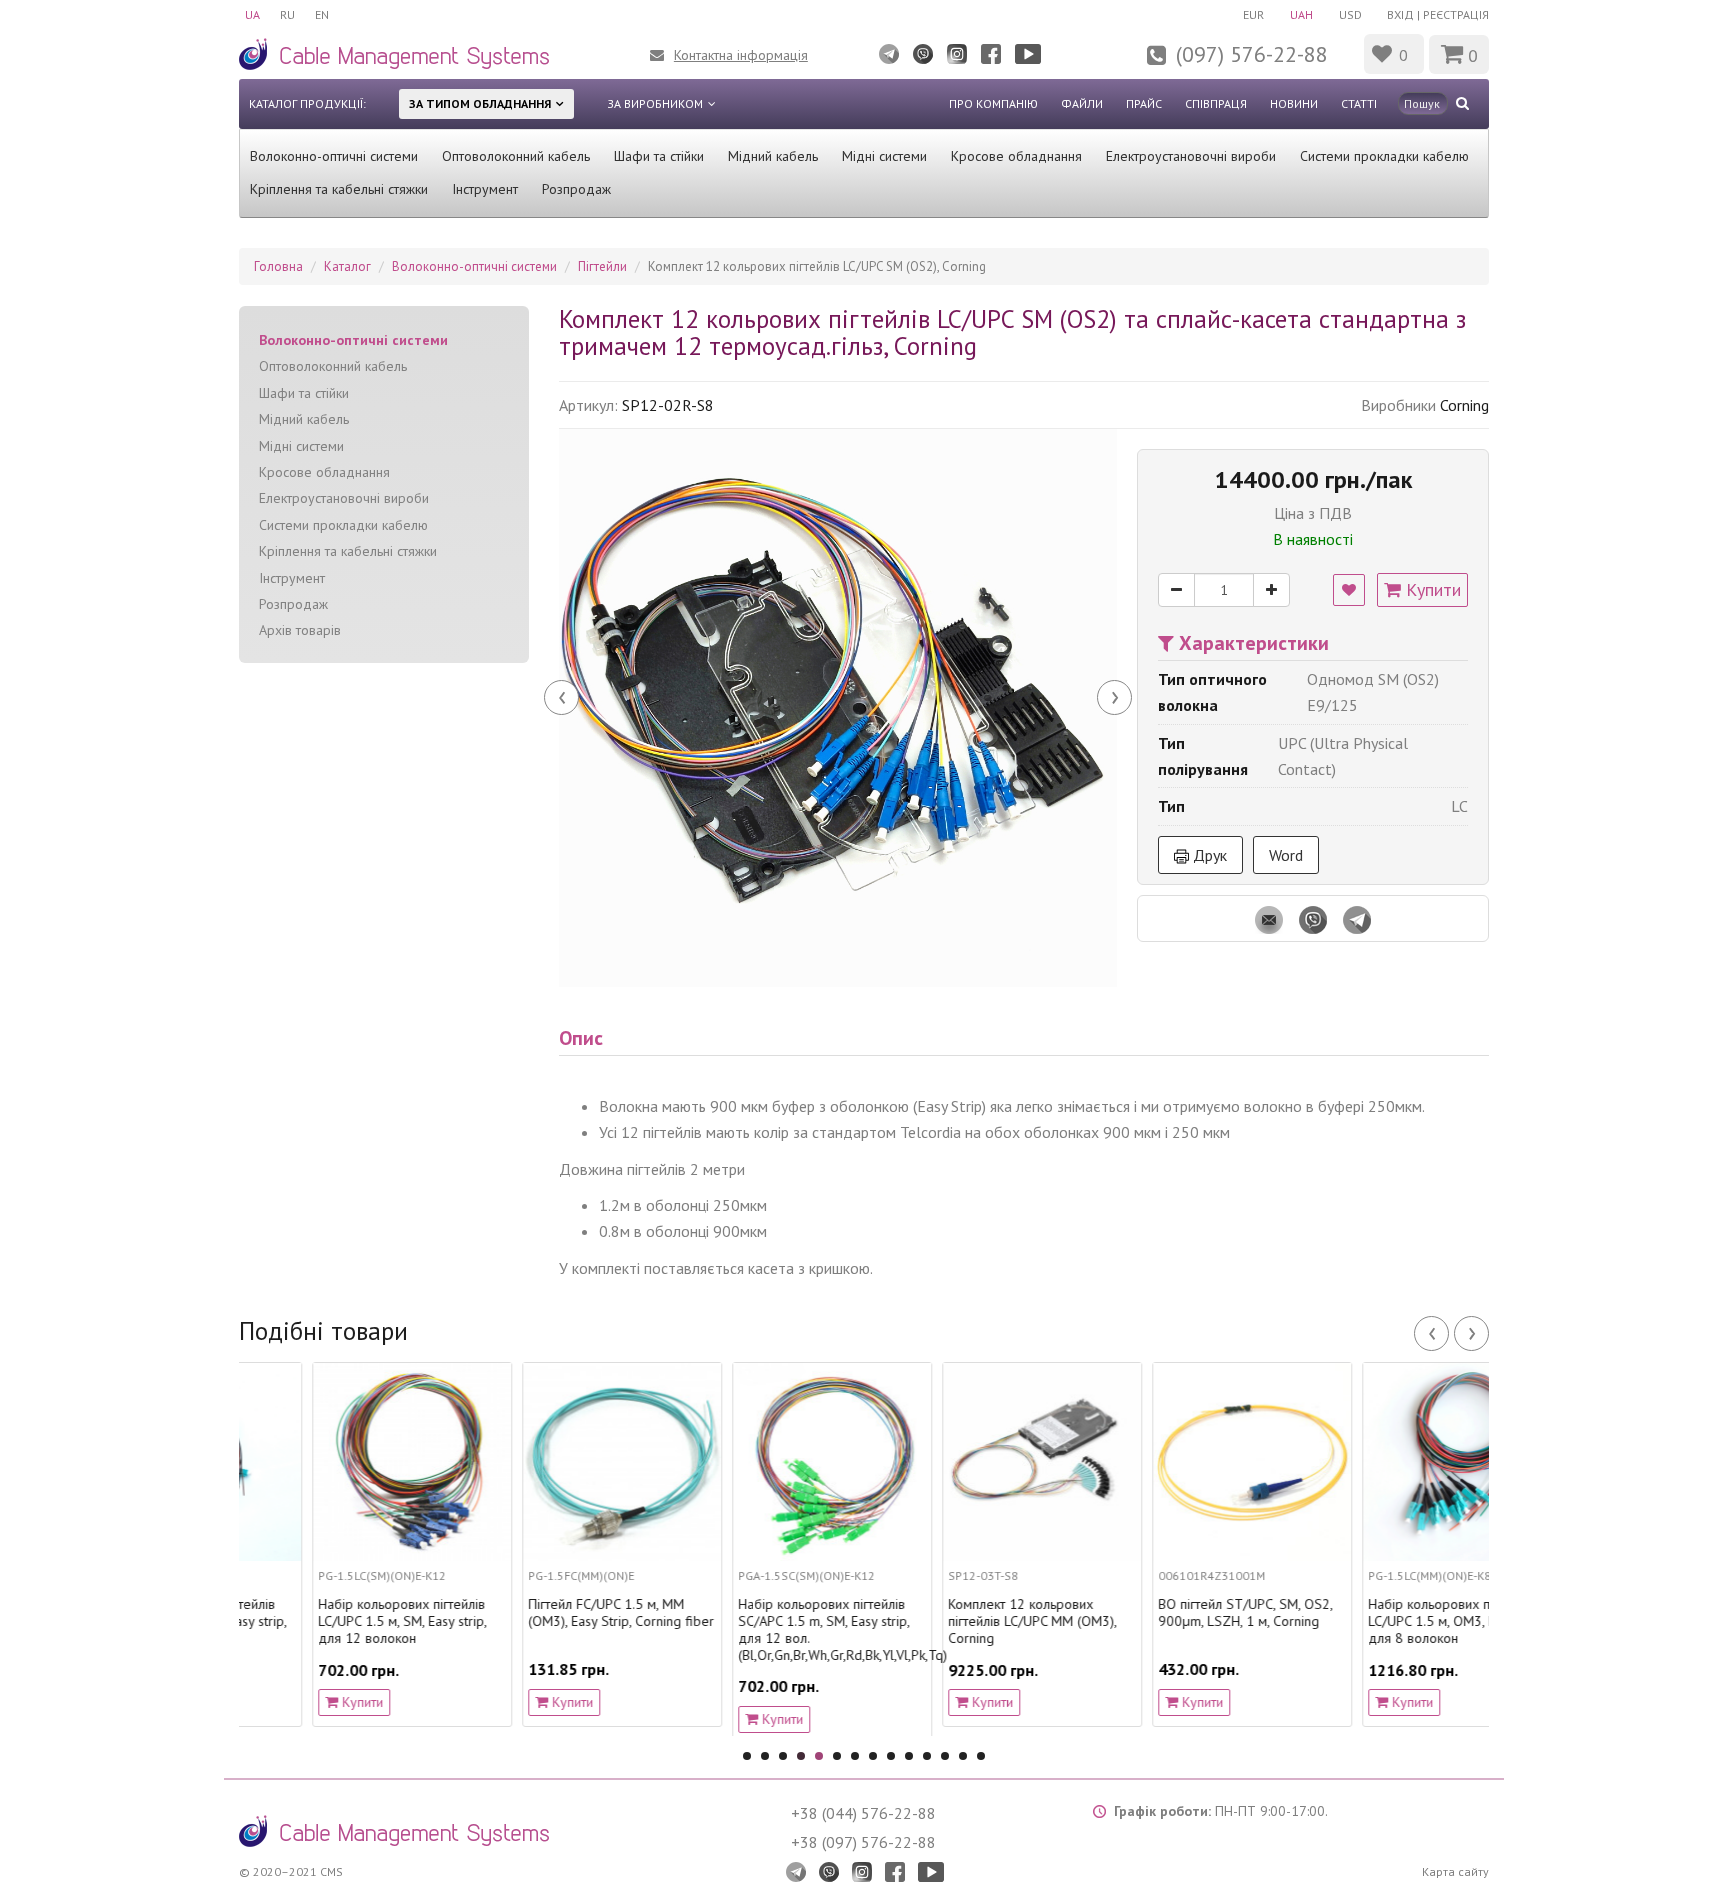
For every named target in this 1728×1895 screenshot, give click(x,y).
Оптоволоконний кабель (516, 156)
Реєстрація (1456, 14)
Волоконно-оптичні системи (334, 156)
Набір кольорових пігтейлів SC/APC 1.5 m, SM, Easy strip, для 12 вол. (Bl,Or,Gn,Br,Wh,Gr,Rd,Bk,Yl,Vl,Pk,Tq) (759, 1629)
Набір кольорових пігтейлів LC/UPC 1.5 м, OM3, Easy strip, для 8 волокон (1384, 1621)
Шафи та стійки (659, 156)
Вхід (1400, 14)
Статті (1359, 103)
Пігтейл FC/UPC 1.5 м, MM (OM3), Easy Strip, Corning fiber (548, 1613)
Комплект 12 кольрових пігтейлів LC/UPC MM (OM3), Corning (959, 1621)
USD (1350, 14)
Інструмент (485, 189)
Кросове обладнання (1016, 156)
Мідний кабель (773, 156)
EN (322, 14)
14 (981, 1756)
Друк (1208, 855)
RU (287, 14)
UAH (1301, 14)
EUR (1253, 14)
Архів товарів (300, 630)
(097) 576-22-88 (1252, 54)
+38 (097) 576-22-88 (863, 1842)
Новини (1294, 103)
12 (945, 1756)
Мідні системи (884, 156)
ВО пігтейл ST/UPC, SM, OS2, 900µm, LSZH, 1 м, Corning (1172, 1613)
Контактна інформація (741, 55)
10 (909, 1756)
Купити (1431, 589)
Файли (1082, 103)
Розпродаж (576, 189)
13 (963, 1756)
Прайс (1144, 103)
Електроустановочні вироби (1191, 156)
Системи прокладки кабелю (1384, 156)
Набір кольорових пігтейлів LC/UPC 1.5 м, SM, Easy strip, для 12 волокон (329, 1621)
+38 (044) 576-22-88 (863, 1813)
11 (927, 1756)
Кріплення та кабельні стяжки (339, 189)
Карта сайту (1455, 1871)
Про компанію (993, 103)
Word (1286, 855)
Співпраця (1216, 103)
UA (252, 14)
